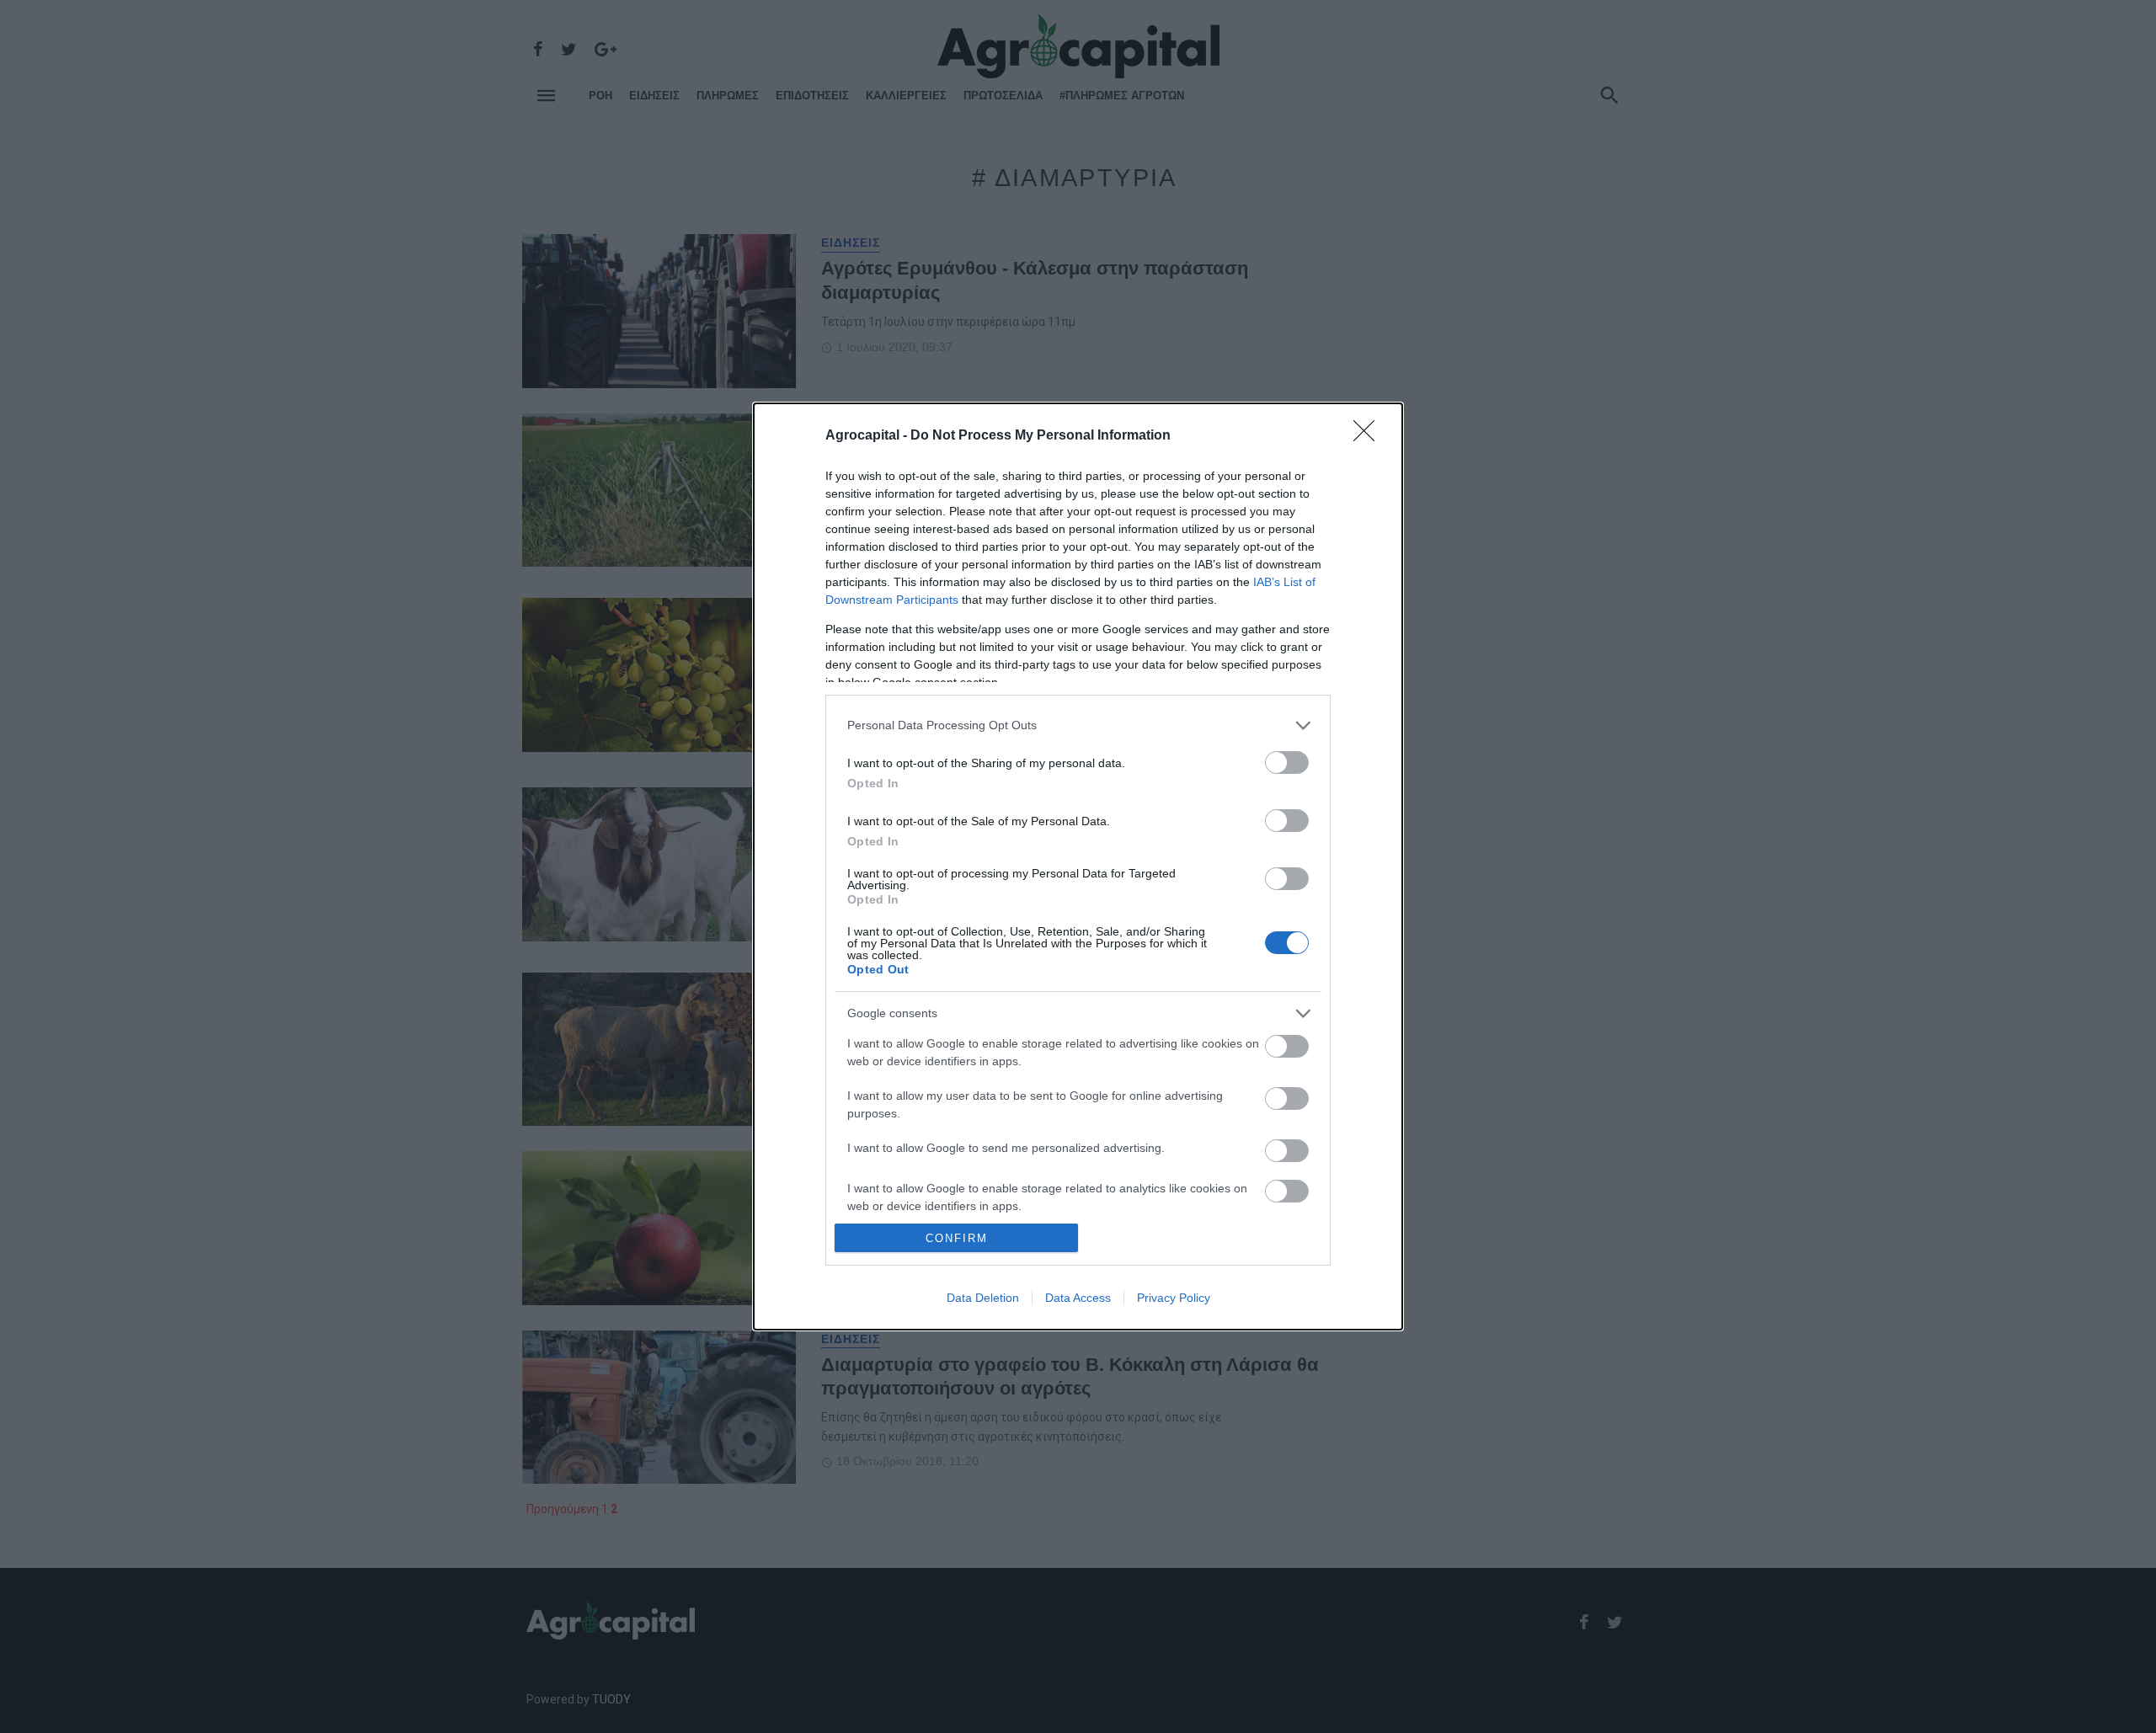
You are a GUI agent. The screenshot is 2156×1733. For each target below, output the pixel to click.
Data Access (1078, 1298)
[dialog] (1078, 866)
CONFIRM (957, 1238)
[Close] (1369, 436)
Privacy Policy (1174, 1298)
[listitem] (1078, 725)
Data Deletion (983, 1298)
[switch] (1287, 763)
